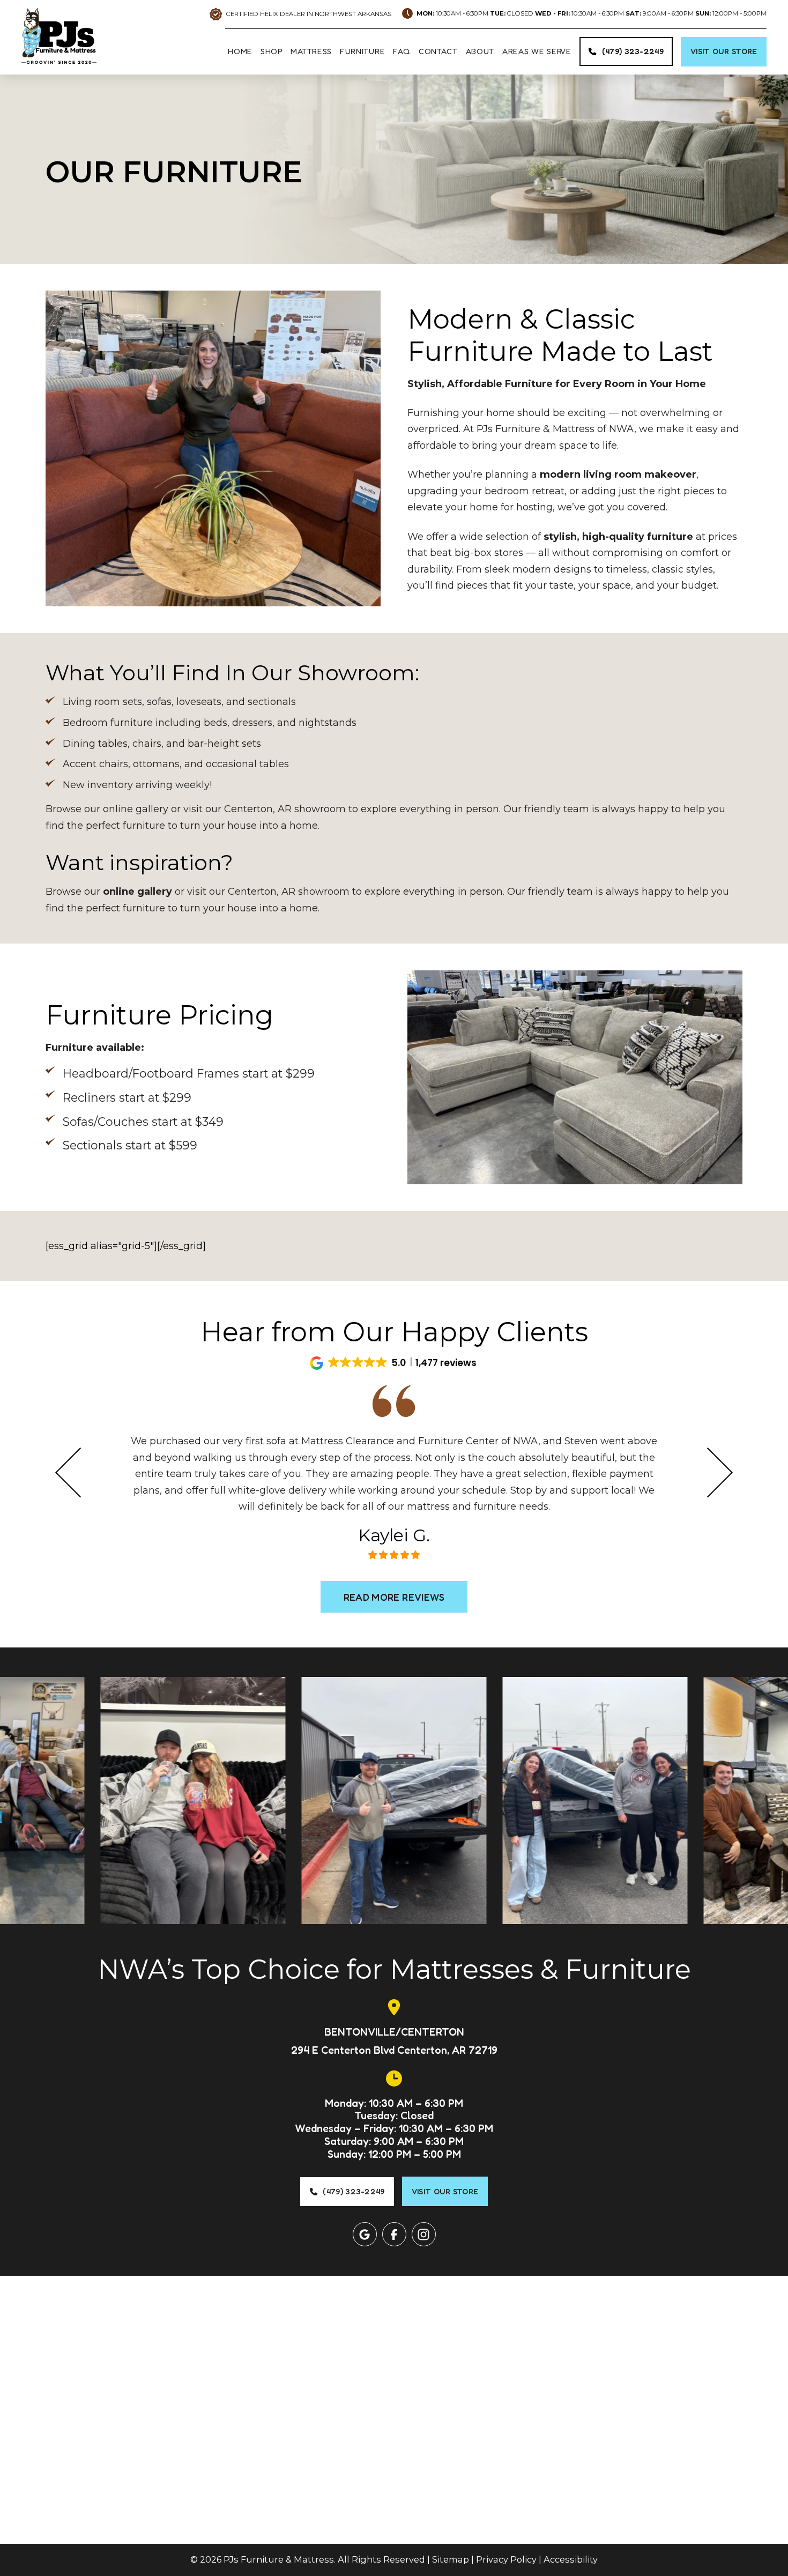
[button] (394, 1363)
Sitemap (451, 2559)
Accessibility (571, 2559)
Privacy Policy (506, 2559)
